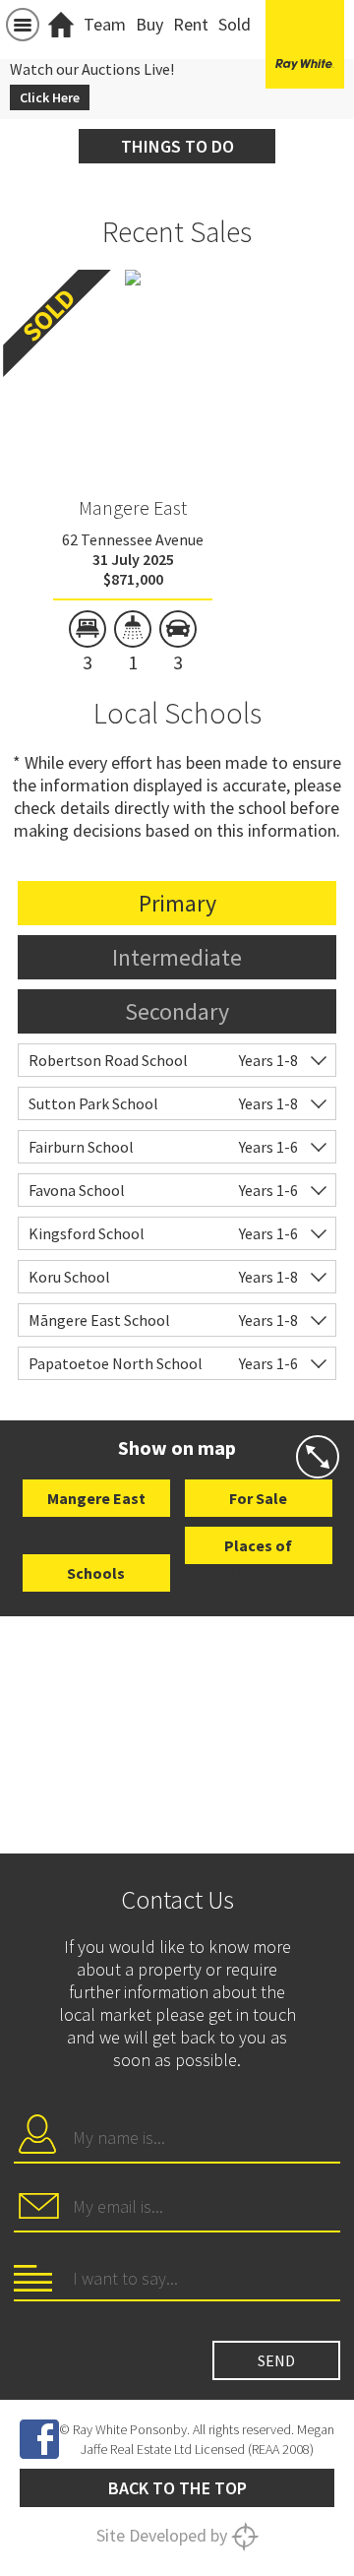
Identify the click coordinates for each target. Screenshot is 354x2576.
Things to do (177, 146)
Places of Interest (258, 1550)
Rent (191, 24)
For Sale (258, 1498)
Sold (235, 24)
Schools (96, 1573)
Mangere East (133, 507)
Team (105, 24)
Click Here (50, 97)
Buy (149, 24)
